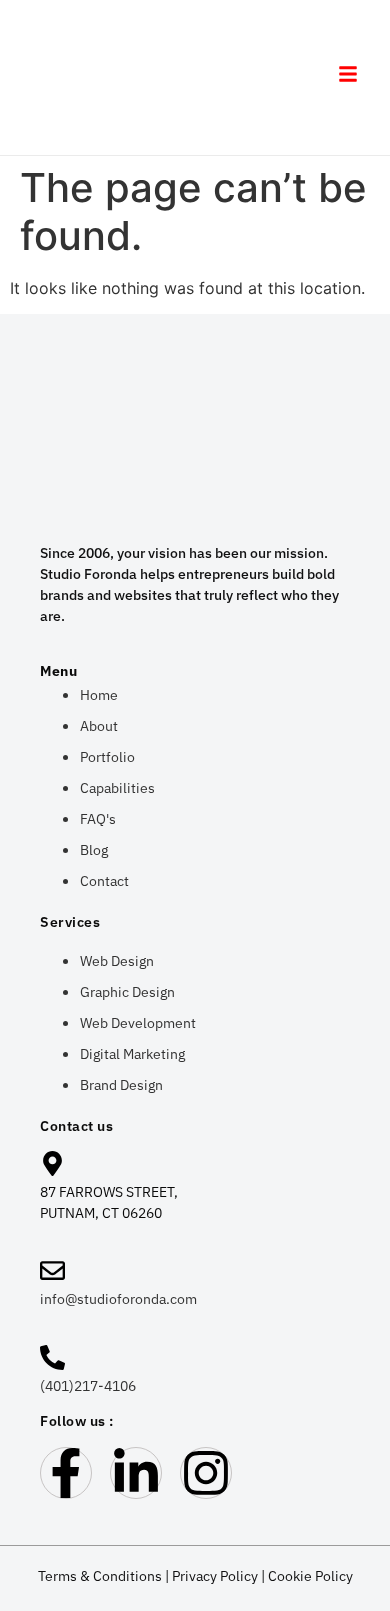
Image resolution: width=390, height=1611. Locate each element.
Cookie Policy (310, 1576)
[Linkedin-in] (136, 1473)
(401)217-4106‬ (88, 1386)
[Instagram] (206, 1473)
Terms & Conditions (100, 1576)
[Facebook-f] (66, 1473)
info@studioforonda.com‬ (118, 1299)
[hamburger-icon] (347, 77)
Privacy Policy (215, 1576)
